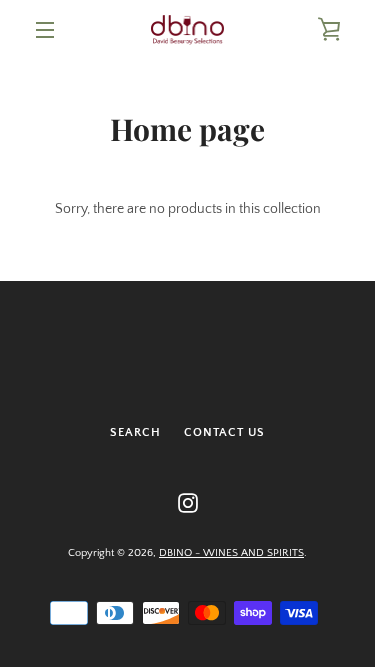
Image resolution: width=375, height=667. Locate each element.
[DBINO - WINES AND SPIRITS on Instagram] (188, 502)
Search (135, 432)
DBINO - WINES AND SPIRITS (231, 553)
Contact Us (224, 432)
